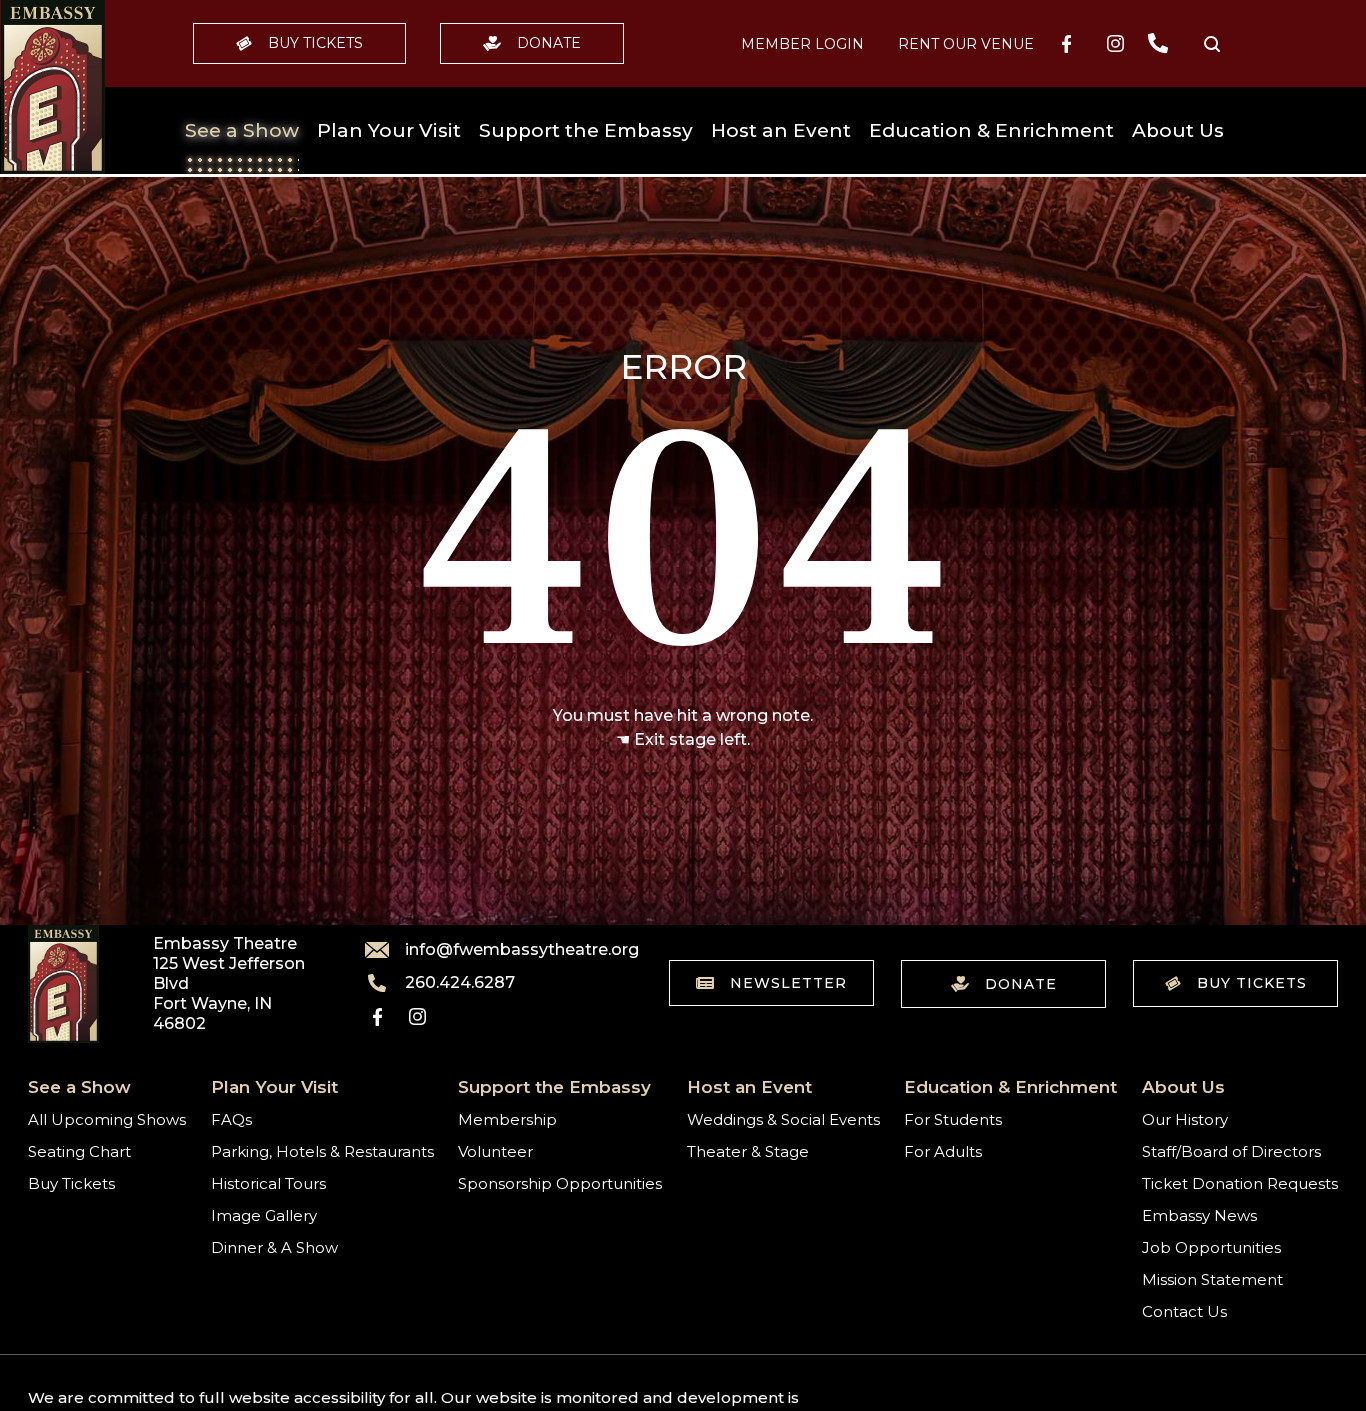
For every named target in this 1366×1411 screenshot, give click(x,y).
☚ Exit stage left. (683, 739)
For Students (953, 1119)
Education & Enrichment (991, 130)
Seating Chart (79, 1151)
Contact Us (1184, 1311)
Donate (549, 43)
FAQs (231, 1119)
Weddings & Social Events (783, 1119)
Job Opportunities (1211, 1247)
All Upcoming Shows (107, 1119)
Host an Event (781, 130)
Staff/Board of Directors (1231, 1151)
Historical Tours (268, 1183)
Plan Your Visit (389, 130)
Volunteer (495, 1151)
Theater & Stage (748, 1151)
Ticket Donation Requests (1240, 1183)
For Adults (943, 1151)
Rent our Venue (966, 44)
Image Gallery (264, 1215)
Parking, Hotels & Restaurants (322, 1151)
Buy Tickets (315, 43)
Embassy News (1199, 1215)
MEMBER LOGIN (802, 44)
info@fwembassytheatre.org (510, 950)
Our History (1185, 1119)
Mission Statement (1212, 1279)
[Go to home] (53, 87)
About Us (1178, 130)
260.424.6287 (460, 983)
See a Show (242, 130)
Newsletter (788, 983)
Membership (507, 1119)
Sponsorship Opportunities (560, 1183)
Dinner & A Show (274, 1247)
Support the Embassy (586, 130)
